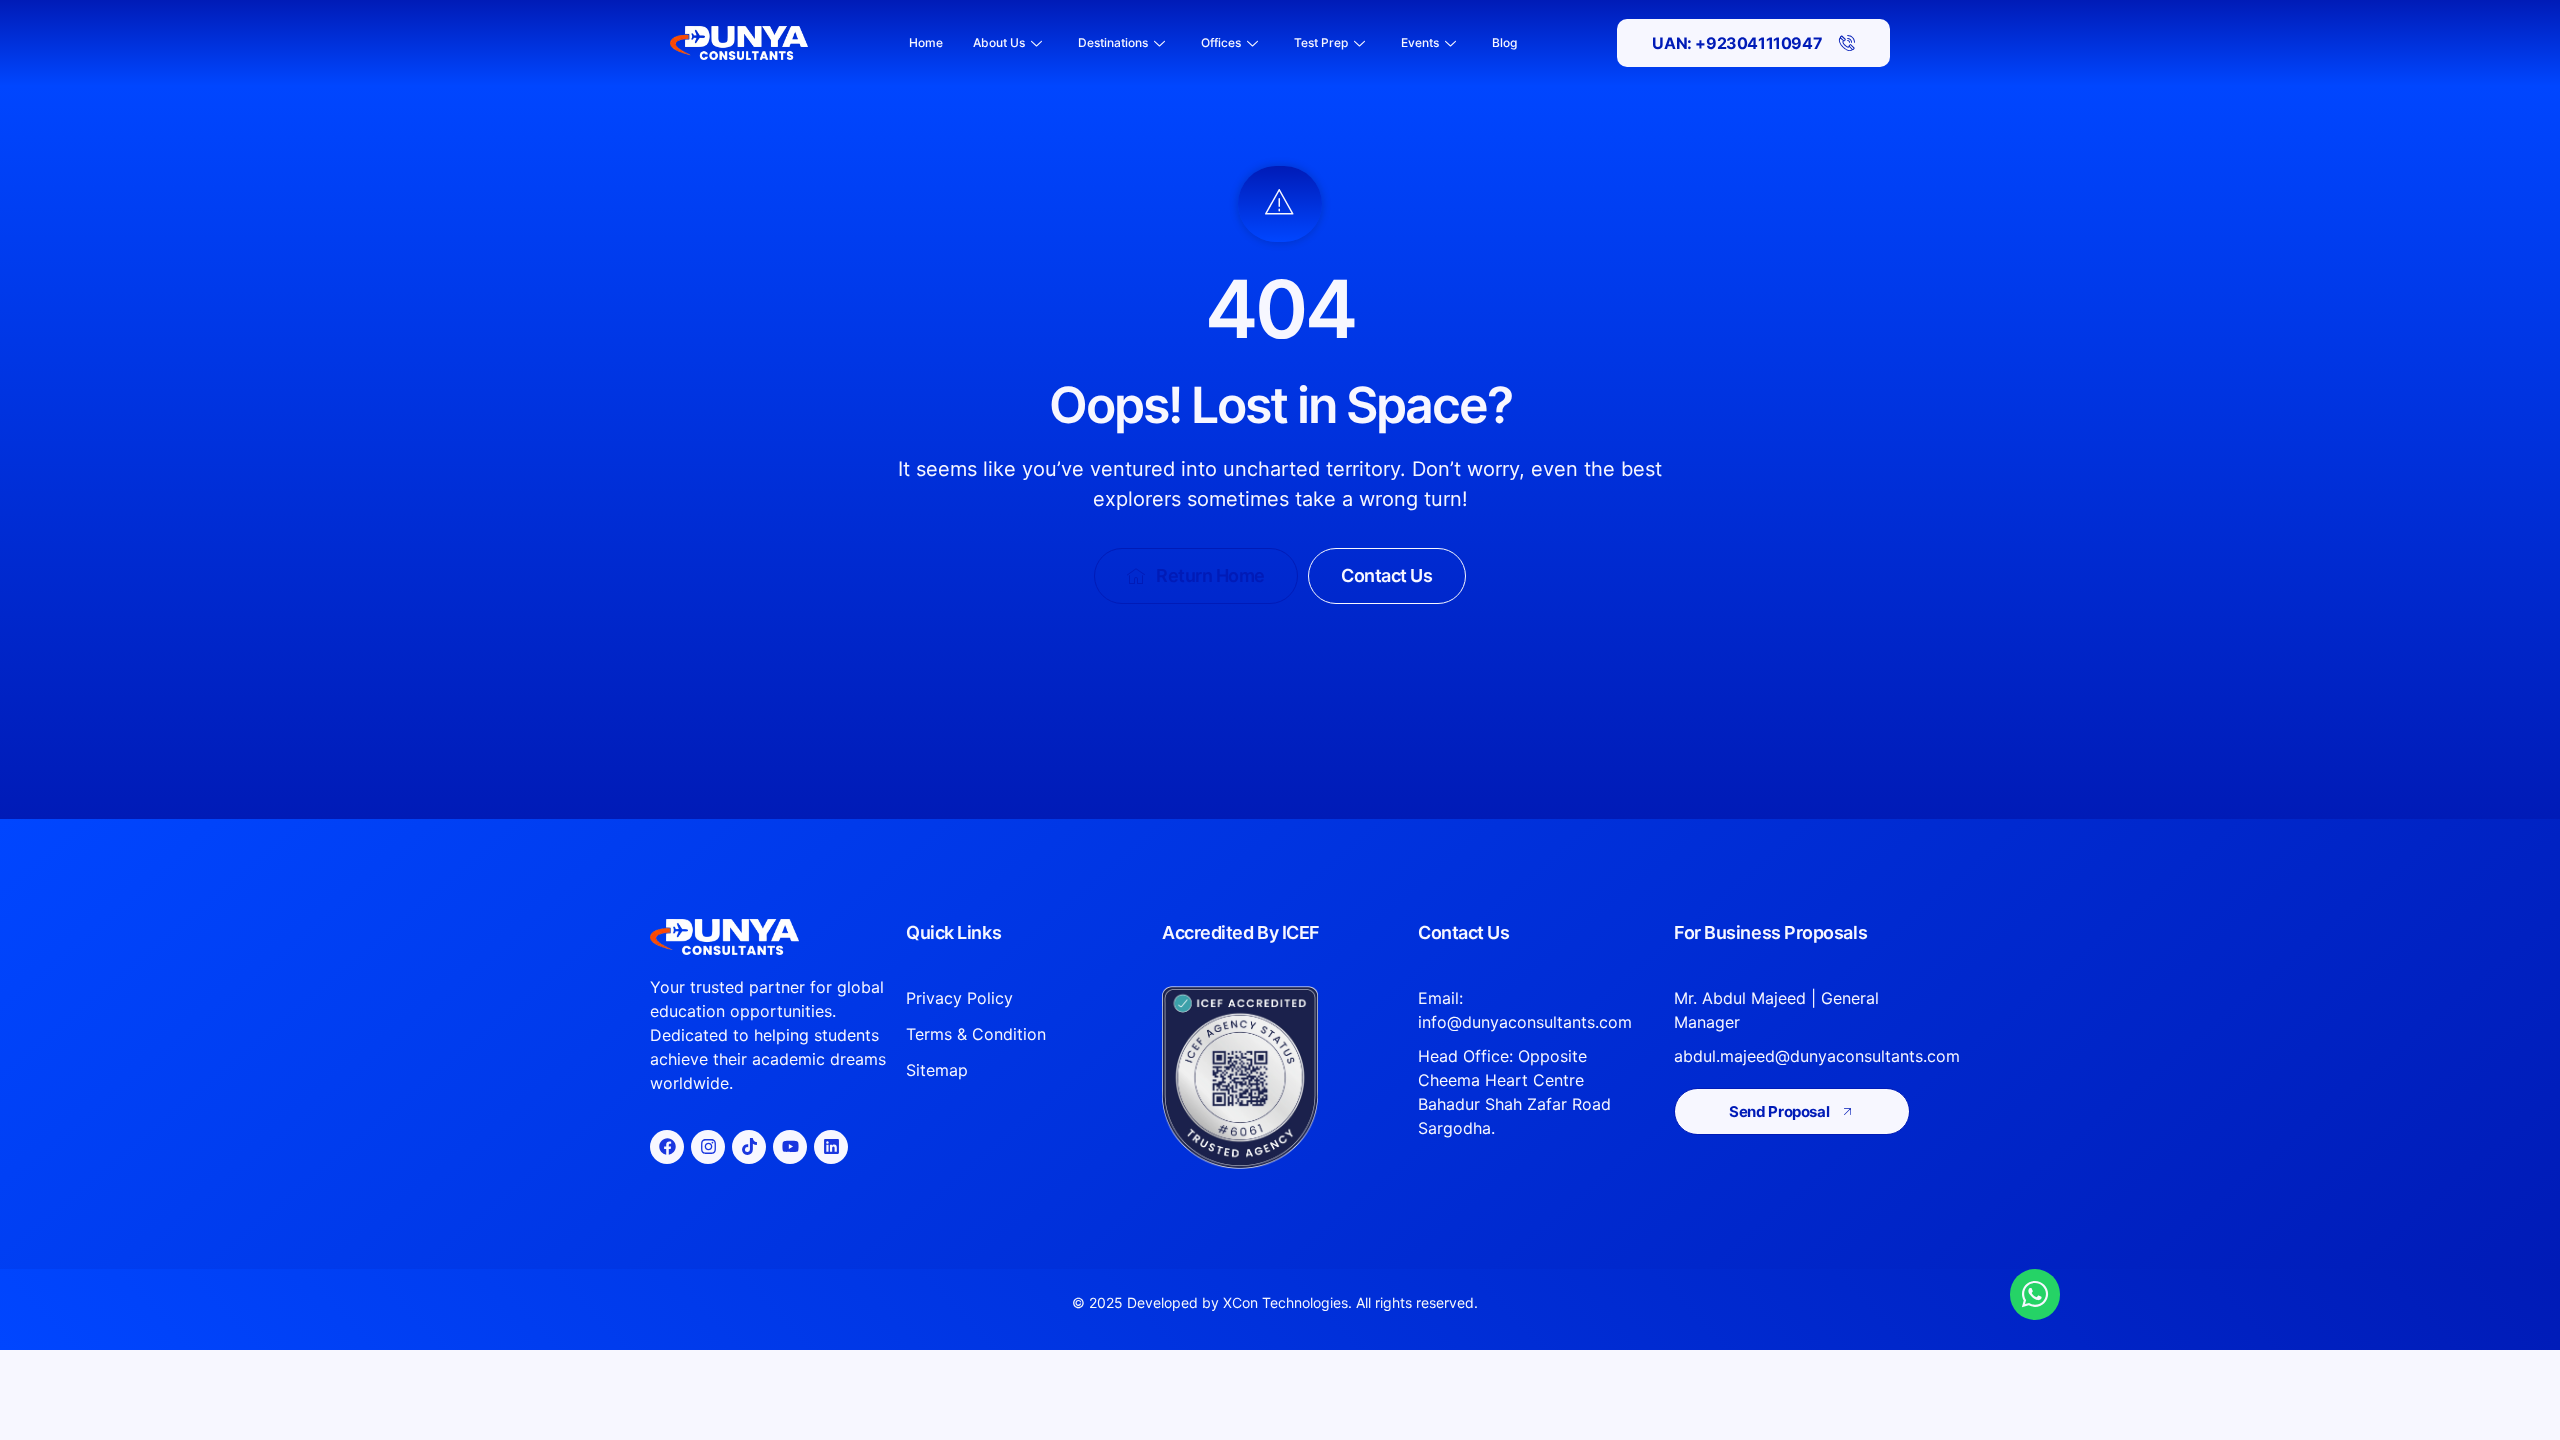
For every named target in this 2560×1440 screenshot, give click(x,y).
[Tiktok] (749, 1147)
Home (926, 42)
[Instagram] (708, 1147)
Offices (1221, 42)
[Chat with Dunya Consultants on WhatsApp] (2035, 1294)
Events (1420, 42)
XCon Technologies (1285, 1302)
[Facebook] (667, 1147)
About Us (999, 42)
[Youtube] (790, 1147)
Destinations (1113, 42)
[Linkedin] (831, 1147)
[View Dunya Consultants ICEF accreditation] (1280, 1077)
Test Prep (1321, 42)
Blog (1504, 42)
